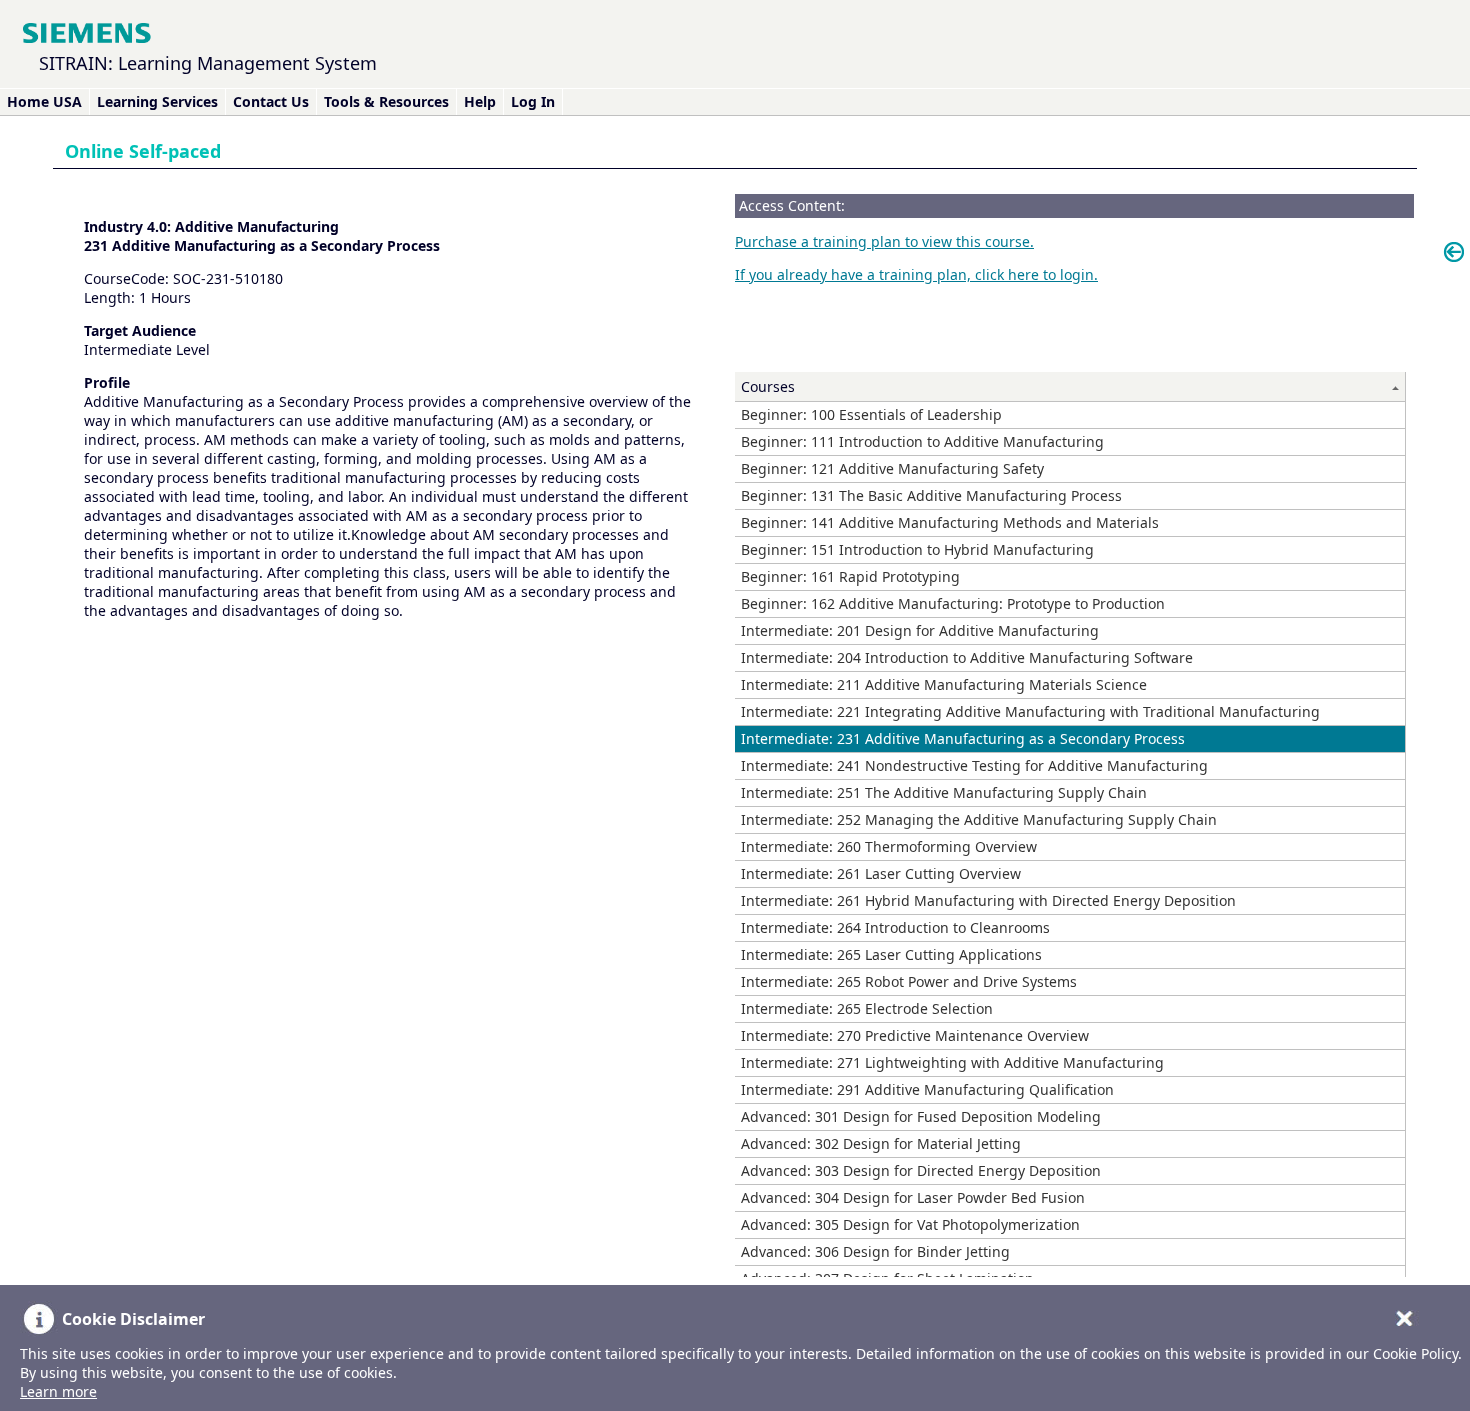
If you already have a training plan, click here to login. (916, 274)
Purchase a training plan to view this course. (884, 241)
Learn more (58, 1391)
